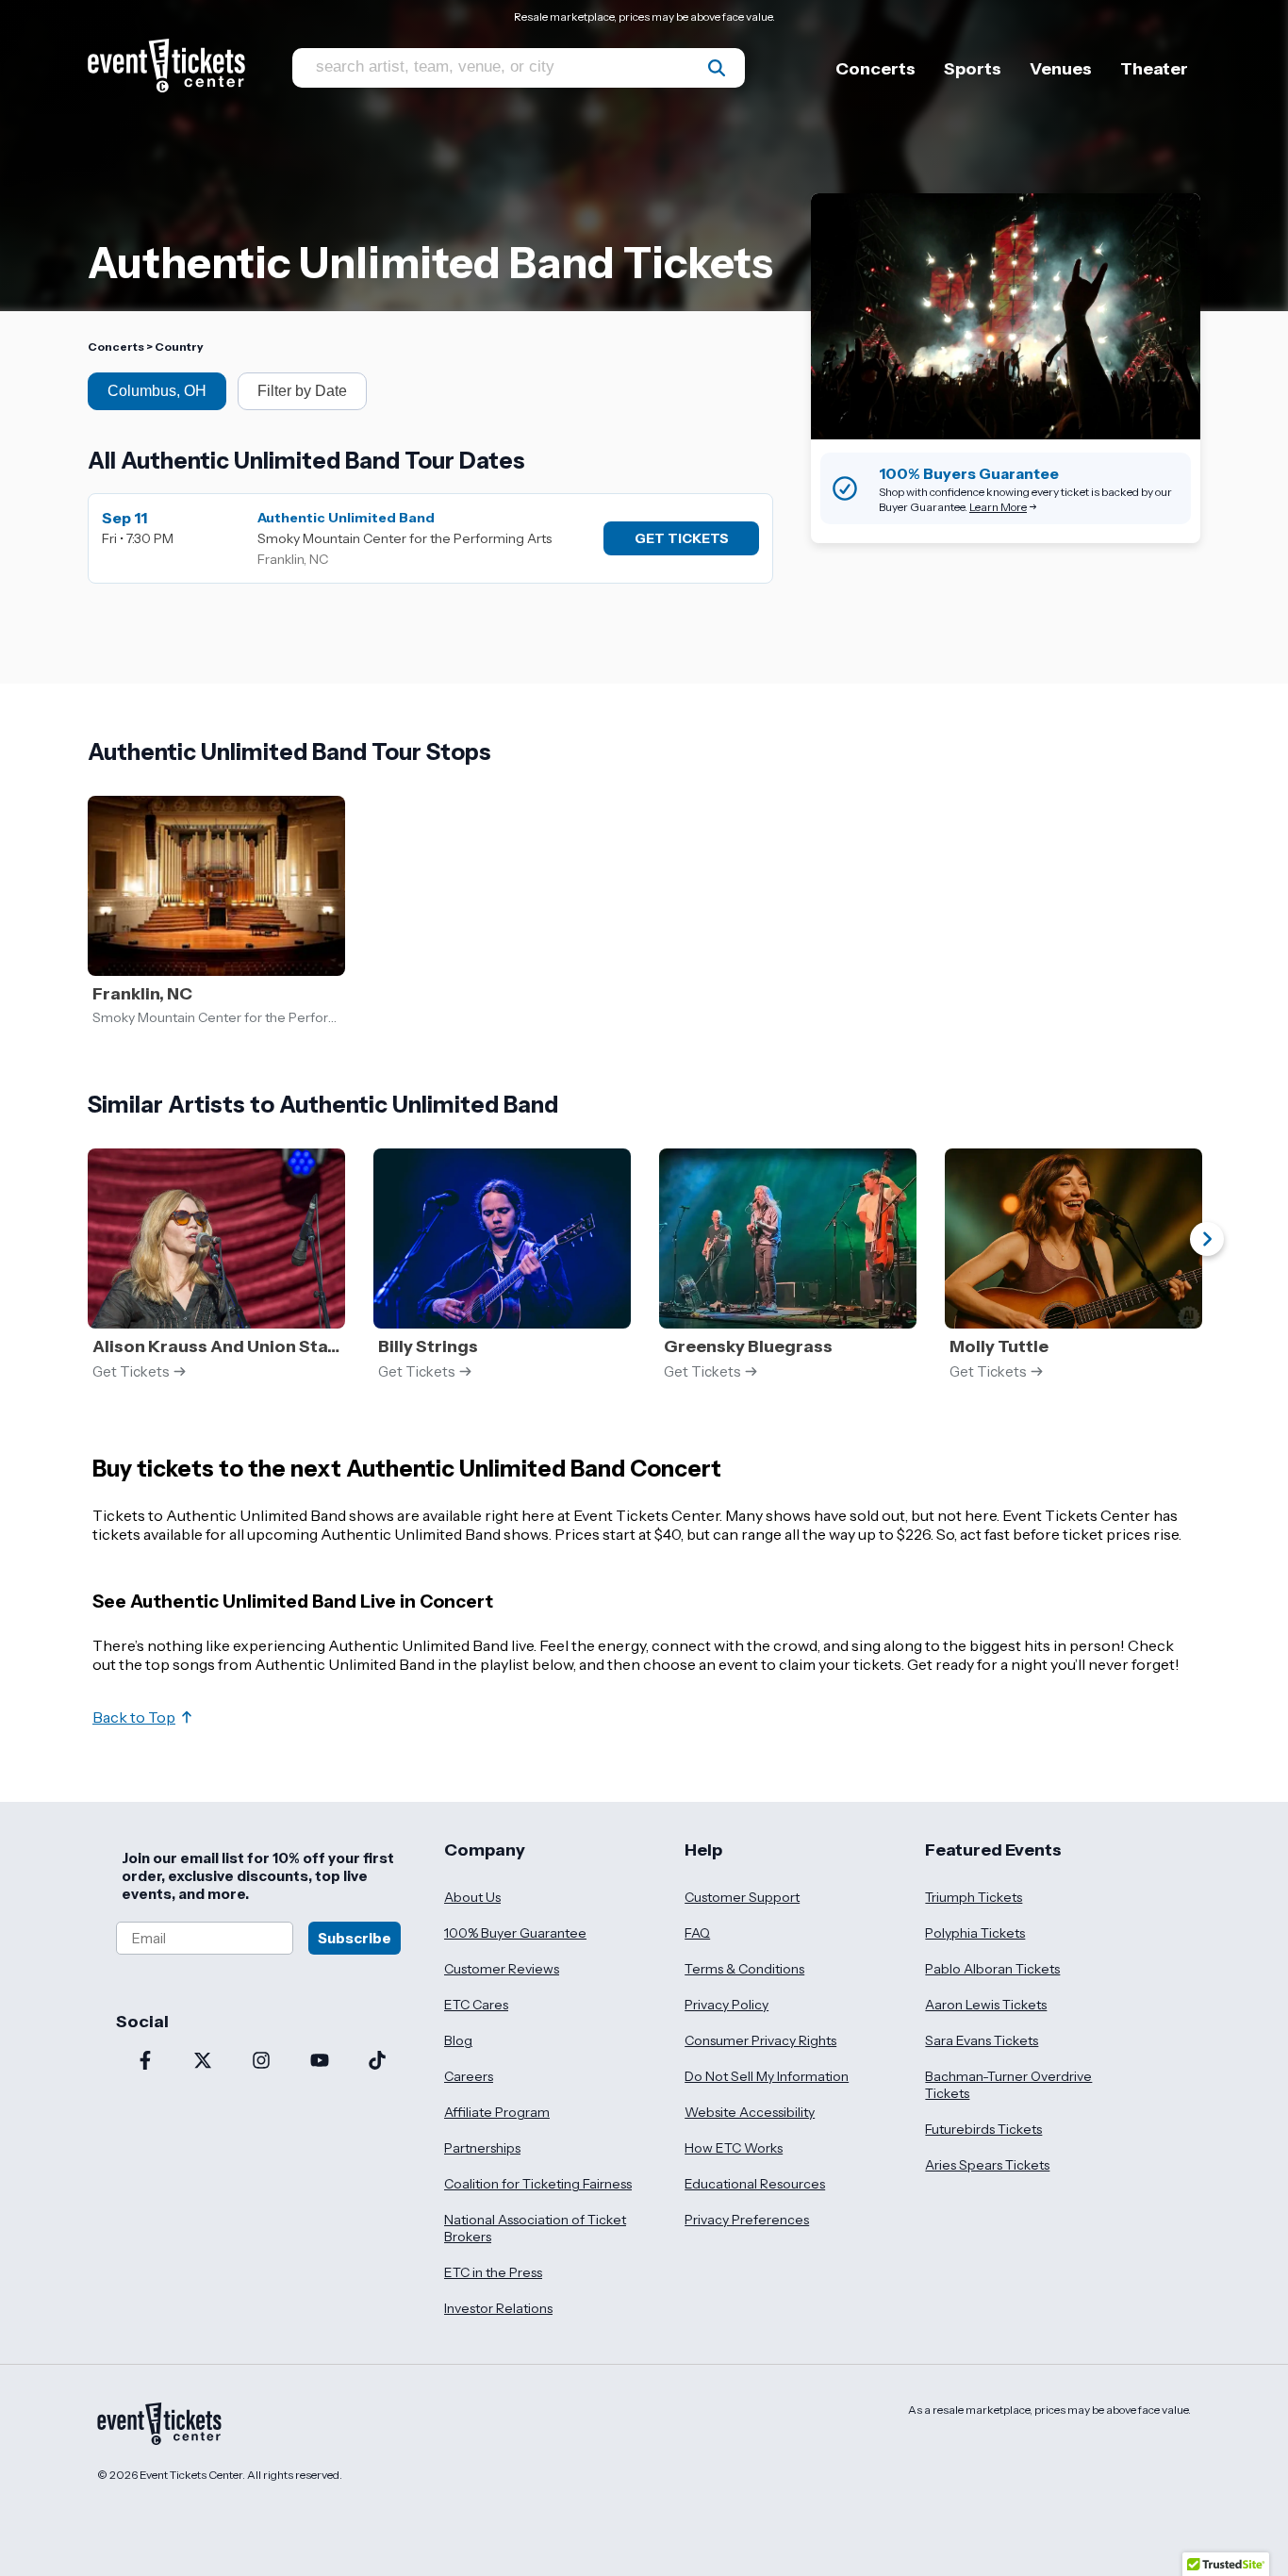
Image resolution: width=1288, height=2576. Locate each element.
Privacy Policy (727, 2005)
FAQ (697, 1933)
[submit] (717, 68)
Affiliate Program (497, 2112)
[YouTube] (320, 2062)
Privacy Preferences (747, 2220)
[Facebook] (145, 2062)
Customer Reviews (502, 1969)
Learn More (998, 507)
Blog (458, 2040)
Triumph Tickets (974, 1897)
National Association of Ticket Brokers (535, 2228)
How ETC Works (734, 2148)
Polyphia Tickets (975, 1933)
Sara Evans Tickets (982, 2040)
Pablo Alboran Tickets (992, 1969)
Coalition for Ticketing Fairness (538, 2184)
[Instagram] (261, 2062)
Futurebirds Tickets (983, 2129)
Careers (469, 2076)
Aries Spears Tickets (987, 2165)
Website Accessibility (750, 2112)
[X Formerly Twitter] (204, 2062)
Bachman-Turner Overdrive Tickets (1008, 2085)
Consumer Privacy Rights (760, 2040)
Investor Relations (498, 2308)
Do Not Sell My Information (767, 2076)
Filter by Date (302, 391)
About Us (472, 1897)
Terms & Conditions (744, 1969)
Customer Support (742, 1897)
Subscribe (355, 1938)
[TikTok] (377, 2062)
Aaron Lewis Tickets (986, 2005)
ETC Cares (476, 2005)
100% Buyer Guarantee (515, 1933)
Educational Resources (755, 2184)
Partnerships (482, 2148)
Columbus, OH (157, 391)
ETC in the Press (493, 2272)
